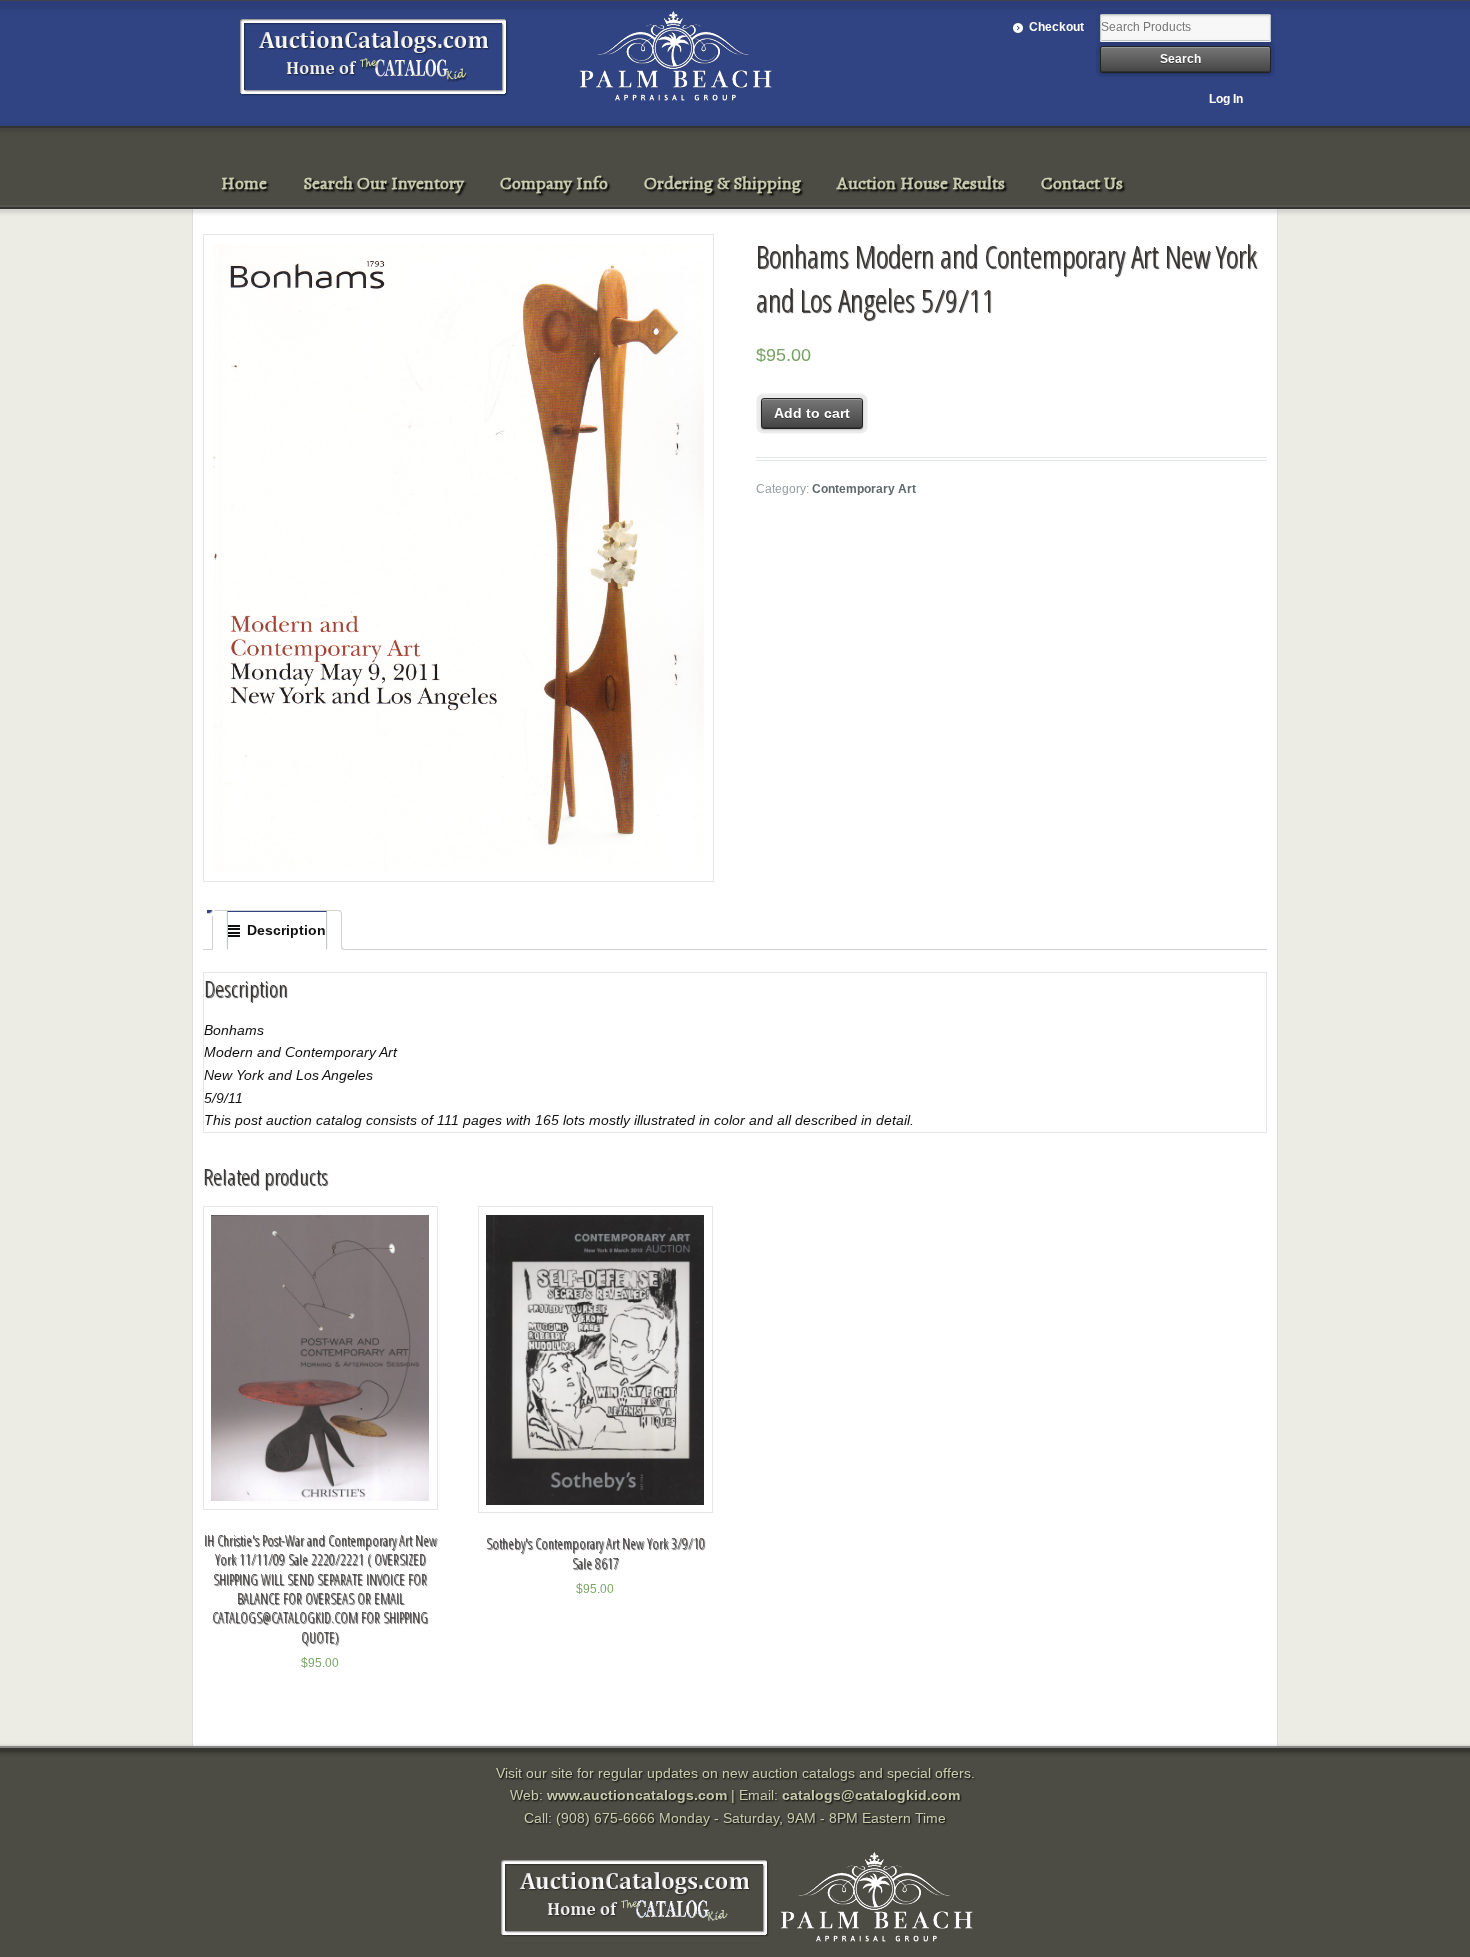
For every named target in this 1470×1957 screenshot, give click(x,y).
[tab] (277, 930)
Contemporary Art (864, 489)
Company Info (554, 183)
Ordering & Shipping (722, 183)
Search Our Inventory (383, 183)
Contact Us (1082, 183)
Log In (1226, 99)
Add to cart (812, 413)
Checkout (1056, 27)
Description (286, 930)
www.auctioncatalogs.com (637, 1795)
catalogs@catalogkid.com (871, 1795)
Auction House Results (921, 183)
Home (244, 183)
